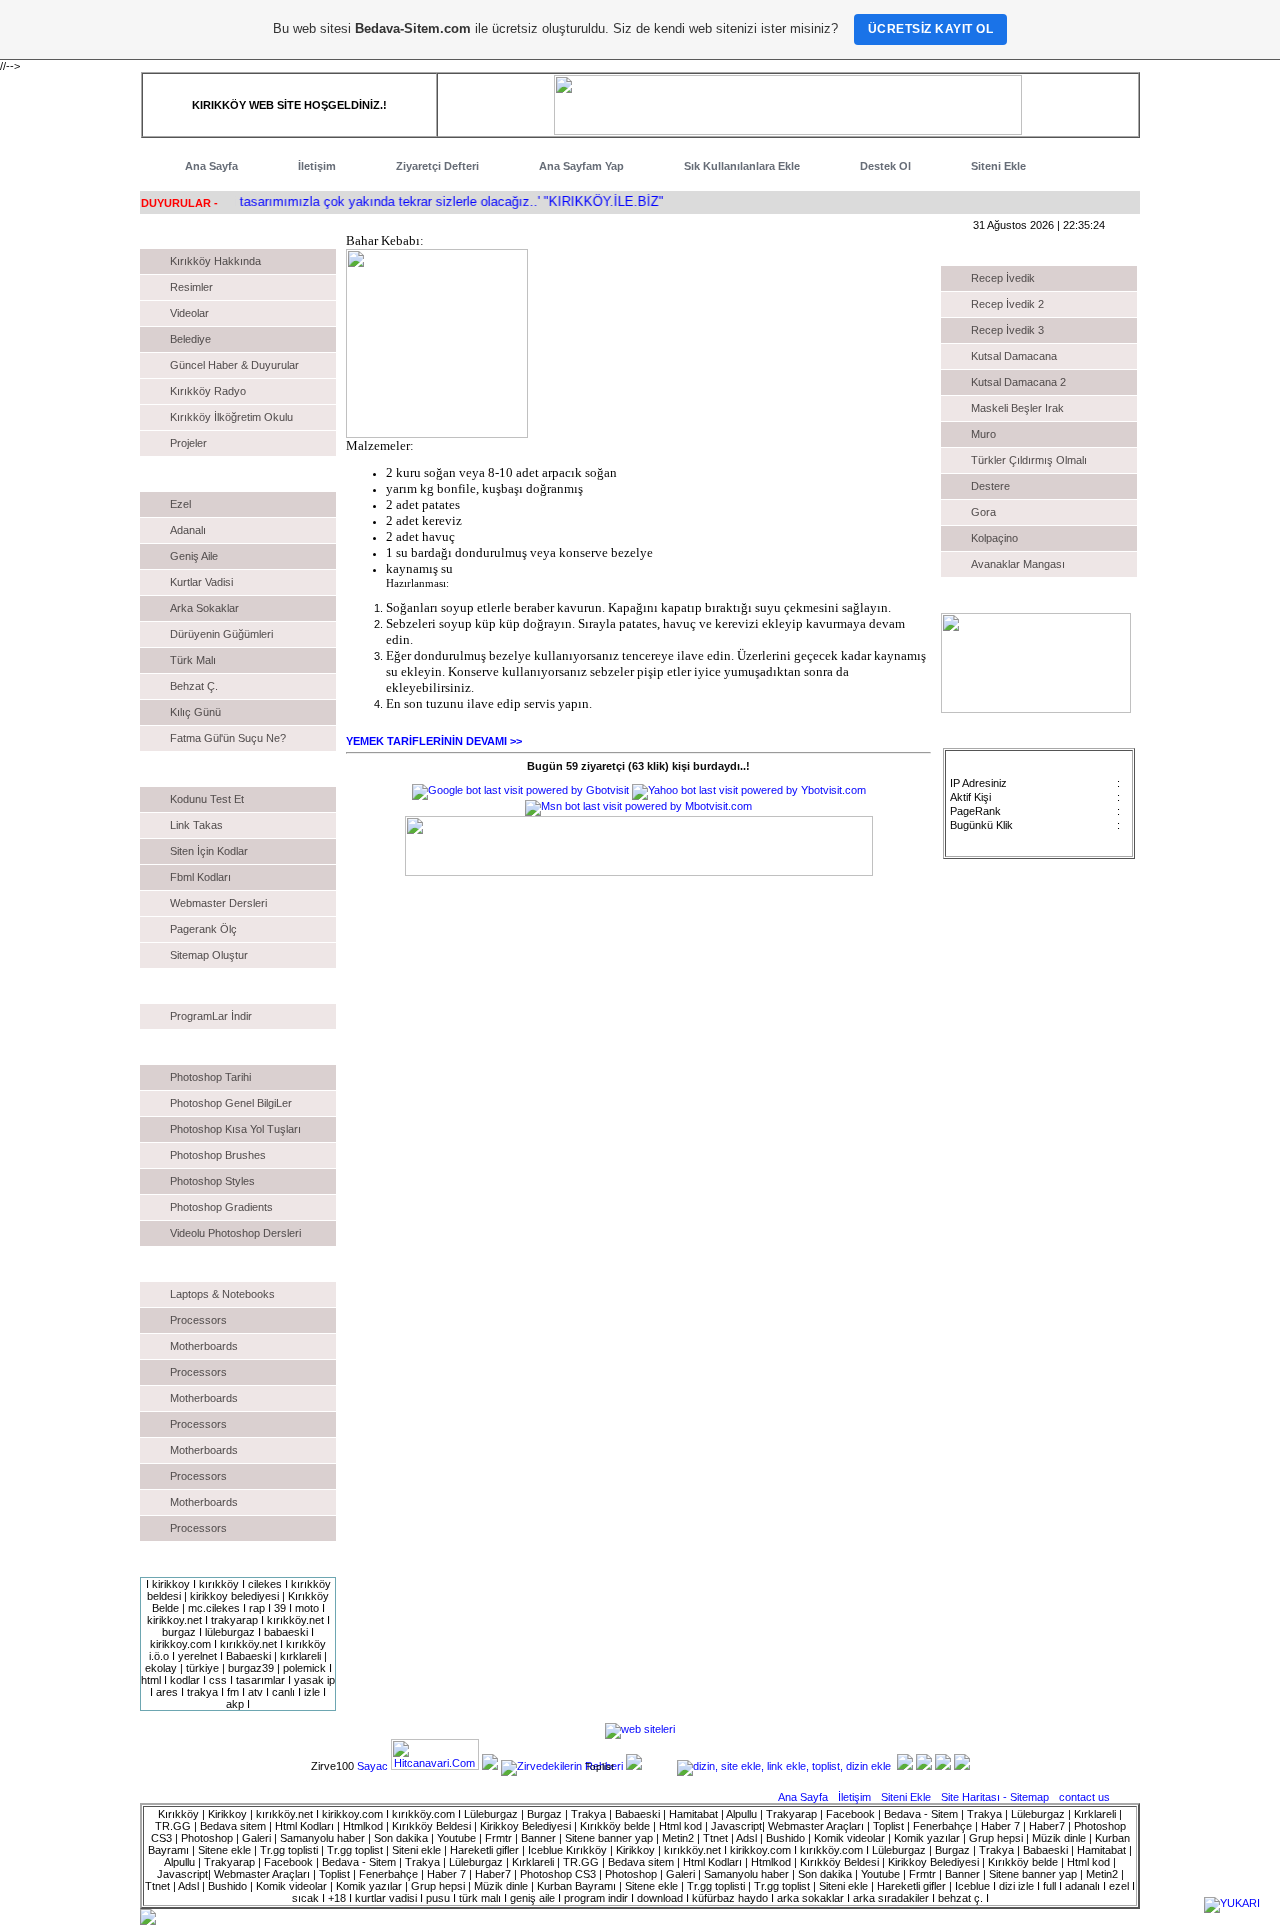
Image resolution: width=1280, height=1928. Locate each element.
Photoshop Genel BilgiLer (231, 1103)
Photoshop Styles (212, 1181)
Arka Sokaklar (204, 608)
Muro (983, 434)
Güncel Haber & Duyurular (234, 365)
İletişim (317, 166)
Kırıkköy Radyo (208, 391)
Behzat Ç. (194, 686)
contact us (1084, 1797)
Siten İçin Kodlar (209, 851)
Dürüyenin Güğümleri (221, 634)
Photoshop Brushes (218, 1155)
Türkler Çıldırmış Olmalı (1029, 460)
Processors (198, 1320)
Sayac (372, 1766)
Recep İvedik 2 (1007, 304)
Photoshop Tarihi (210, 1077)
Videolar (189, 313)
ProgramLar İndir (211, 1016)
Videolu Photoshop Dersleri (235, 1233)
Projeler (188, 443)
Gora (983, 512)
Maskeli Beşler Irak (1017, 408)
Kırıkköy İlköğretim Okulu (231, 417)
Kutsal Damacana (1014, 356)
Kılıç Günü (195, 712)
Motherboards (204, 1346)
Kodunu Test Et (207, 799)
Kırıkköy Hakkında (215, 261)
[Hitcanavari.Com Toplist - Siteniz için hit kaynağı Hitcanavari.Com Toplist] (435, 1766)
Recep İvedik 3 (1007, 330)
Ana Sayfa (211, 166)
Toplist (599, 1766)
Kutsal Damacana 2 (1018, 382)
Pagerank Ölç (203, 929)
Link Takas (196, 825)
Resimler (191, 287)
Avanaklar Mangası (1018, 564)
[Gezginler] (490, 1766)
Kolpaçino (994, 538)
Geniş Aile (194, 556)
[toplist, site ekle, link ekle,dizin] (784, 1766)
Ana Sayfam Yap (581, 166)
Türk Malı (193, 660)
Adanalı (188, 530)
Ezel (180, 504)
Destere (990, 486)
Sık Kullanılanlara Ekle (742, 166)
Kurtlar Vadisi (201, 582)
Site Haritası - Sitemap (996, 1797)
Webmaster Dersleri (218, 903)
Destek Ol (885, 166)
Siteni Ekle (998, 166)
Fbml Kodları (200, 877)
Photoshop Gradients (221, 1207)
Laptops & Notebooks (222, 1294)
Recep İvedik (1003, 278)
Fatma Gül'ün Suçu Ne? (228, 738)
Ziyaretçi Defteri (437, 166)
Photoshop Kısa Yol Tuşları (235, 1129)
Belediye (190, 339)
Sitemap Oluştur (209, 955)
